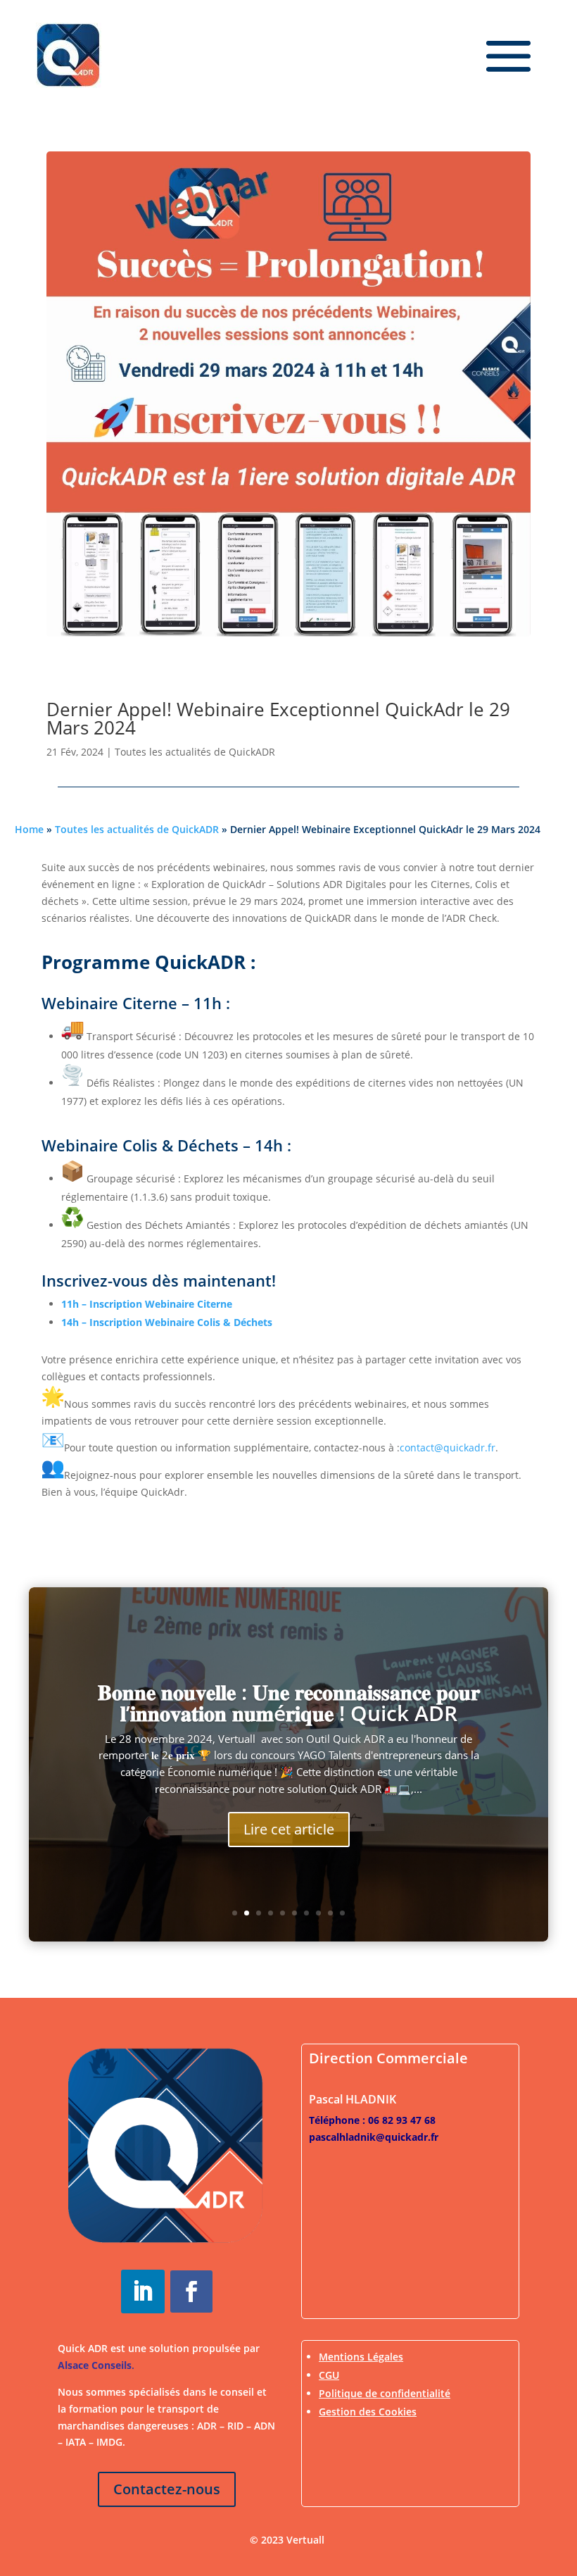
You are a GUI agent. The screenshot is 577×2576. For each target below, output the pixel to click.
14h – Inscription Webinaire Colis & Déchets (167, 1322)
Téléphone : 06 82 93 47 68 (372, 2120)
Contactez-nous (167, 2489)
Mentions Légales (361, 2357)
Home (29, 829)
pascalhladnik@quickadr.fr (374, 2137)
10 (342, 1913)
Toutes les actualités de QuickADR (195, 752)
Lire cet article (289, 1873)
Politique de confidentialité (385, 2393)
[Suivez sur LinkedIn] (143, 2291)
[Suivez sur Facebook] (191, 2291)
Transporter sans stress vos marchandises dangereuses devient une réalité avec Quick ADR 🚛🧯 (288, 1736)
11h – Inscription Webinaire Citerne (147, 1304)
